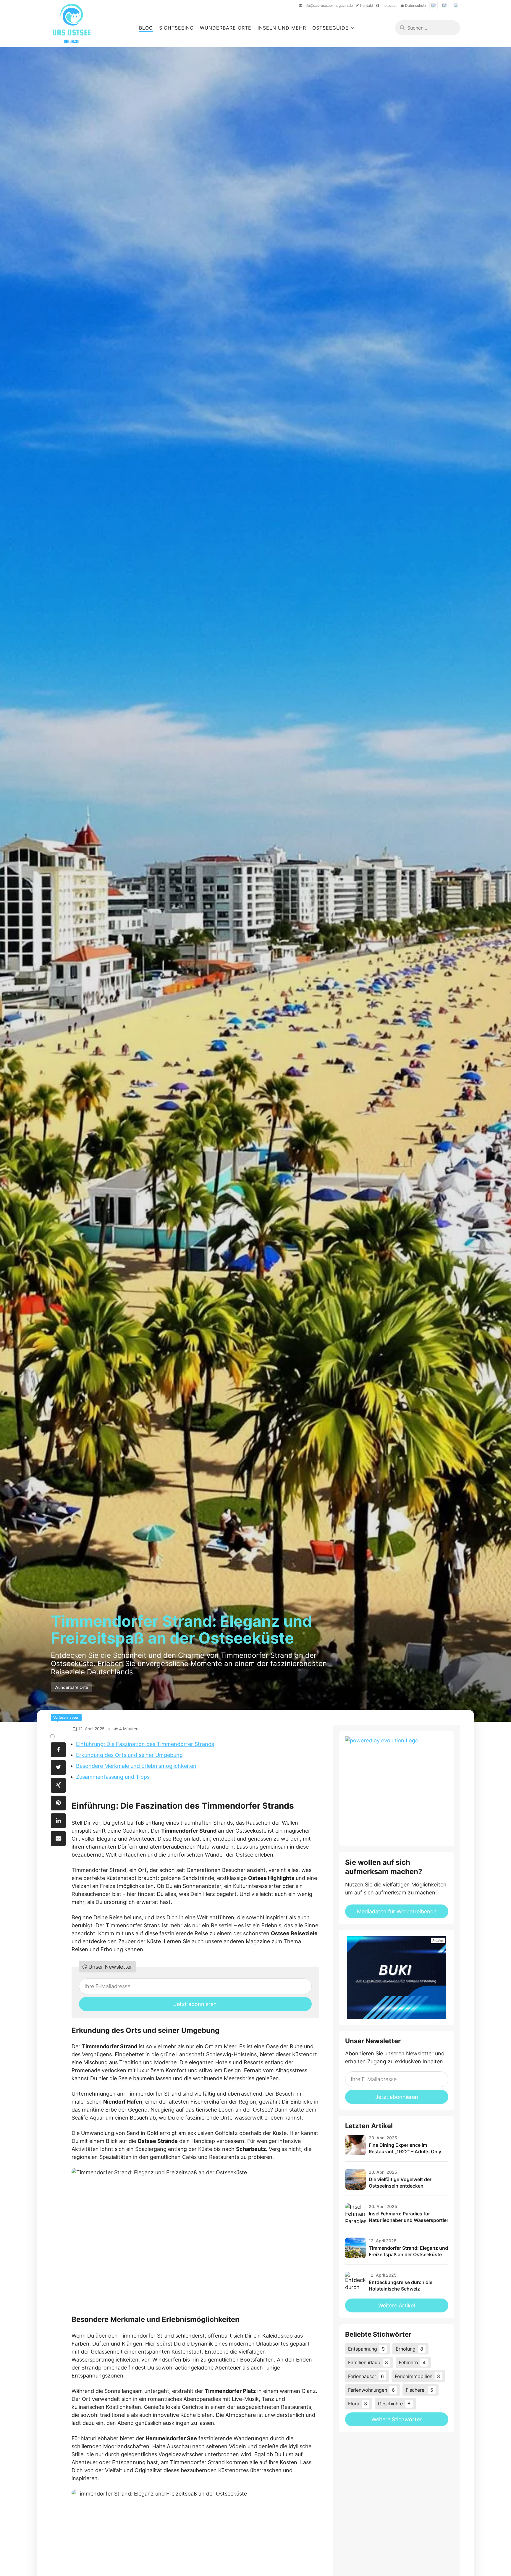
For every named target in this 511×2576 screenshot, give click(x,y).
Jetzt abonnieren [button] (195, 2004)
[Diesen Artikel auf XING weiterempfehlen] (58, 1785)
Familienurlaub (368, 2362)
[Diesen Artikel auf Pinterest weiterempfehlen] (58, 1803)
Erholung (409, 2349)
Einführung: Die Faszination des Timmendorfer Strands (145, 1744)
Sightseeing (176, 28)
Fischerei (419, 2390)
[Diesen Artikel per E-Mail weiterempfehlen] (58, 1839)
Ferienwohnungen (371, 2390)
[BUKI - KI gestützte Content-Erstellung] (397, 1978)
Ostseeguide (330, 28)
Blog (146, 28)
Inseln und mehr (282, 28)
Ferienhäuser (366, 2376)
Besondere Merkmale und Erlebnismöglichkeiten (136, 1766)
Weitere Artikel (397, 2305)
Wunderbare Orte (226, 28)
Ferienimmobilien (417, 2376)
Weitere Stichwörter (397, 2419)
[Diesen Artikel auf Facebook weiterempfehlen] (58, 1750)
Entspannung (366, 2349)
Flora (358, 2404)
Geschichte (394, 2404)
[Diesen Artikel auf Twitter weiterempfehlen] (58, 1768)
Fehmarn (412, 2362)
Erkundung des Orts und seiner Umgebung (129, 1755)
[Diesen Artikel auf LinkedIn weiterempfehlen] (58, 1821)
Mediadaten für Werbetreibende (397, 1911)
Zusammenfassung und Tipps (113, 1777)
